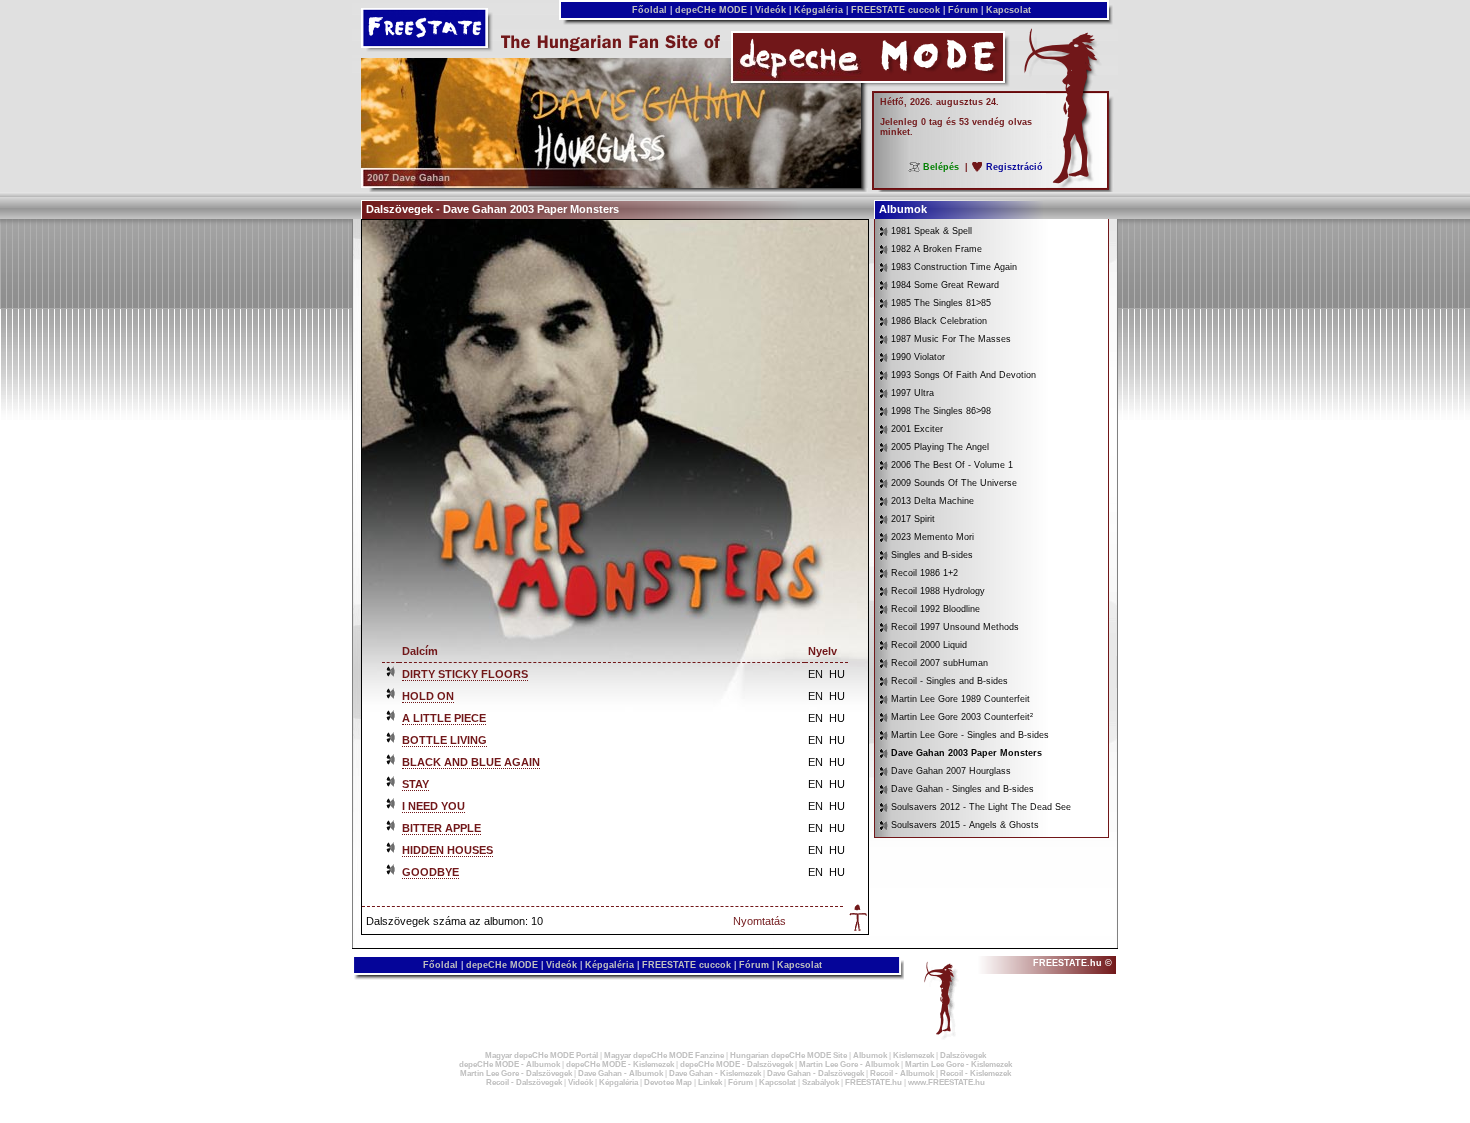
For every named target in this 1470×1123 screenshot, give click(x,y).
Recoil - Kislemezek (975, 1073)
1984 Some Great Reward (945, 285)
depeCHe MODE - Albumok (509, 1064)
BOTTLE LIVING (444, 740)
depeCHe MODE (711, 10)
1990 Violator (918, 357)
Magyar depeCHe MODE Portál (541, 1055)
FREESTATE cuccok (895, 10)
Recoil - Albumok (902, 1073)
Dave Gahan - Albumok (620, 1073)
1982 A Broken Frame (936, 249)
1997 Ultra (912, 393)
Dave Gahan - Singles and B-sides (962, 789)
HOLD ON (428, 696)
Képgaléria (818, 10)
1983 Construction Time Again (954, 267)
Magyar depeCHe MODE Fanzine (664, 1055)
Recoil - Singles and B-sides (949, 681)
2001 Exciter (917, 429)
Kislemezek (913, 1055)
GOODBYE (430, 872)
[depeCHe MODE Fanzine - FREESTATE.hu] (611, 184)
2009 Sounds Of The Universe (954, 483)
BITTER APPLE (441, 828)
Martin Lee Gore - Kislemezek (958, 1064)
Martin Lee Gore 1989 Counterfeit (960, 699)
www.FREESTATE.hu (946, 1082)
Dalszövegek (963, 1055)
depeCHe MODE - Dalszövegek (736, 1064)
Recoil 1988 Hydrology (938, 591)
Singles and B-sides (932, 555)
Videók (770, 10)
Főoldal (649, 10)
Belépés (941, 167)
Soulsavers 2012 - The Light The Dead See (981, 807)
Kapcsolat (1008, 10)
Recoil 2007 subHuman (939, 663)
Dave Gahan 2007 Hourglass (951, 771)
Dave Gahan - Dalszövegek (815, 1073)
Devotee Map (668, 1082)
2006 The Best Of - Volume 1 (952, 465)
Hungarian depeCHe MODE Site (788, 1055)
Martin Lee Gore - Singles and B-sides (970, 735)
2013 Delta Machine (932, 501)
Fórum (963, 10)
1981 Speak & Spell (931, 231)
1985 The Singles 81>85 (941, 303)
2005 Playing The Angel (940, 447)
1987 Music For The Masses (951, 339)
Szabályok (820, 1082)
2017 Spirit (913, 519)
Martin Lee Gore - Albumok (849, 1064)
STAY (415, 784)
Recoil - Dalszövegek (524, 1082)
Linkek (710, 1082)
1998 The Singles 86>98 (941, 411)
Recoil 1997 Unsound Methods (955, 627)
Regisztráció (1014, 167)
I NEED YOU (433, 806)
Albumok (870, 1055)
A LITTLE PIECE (444, 718)
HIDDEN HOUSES (447, 850)
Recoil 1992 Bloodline (935, 609)
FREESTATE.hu (873, 1082)
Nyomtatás (759, 921)
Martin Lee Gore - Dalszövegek (516, 1073)
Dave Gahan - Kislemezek (715, 1073)
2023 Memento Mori (932, 537)
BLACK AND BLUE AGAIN (471, 762)
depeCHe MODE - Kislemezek (620, 1064)
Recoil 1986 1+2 (924, 573)
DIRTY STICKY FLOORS (465, 674)
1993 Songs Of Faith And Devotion (963, 375)
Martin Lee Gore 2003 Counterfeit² (962, 717)
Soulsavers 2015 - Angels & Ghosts (965, 825)
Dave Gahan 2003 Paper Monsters (966, 753)
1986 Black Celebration (939, 321)
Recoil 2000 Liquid (929, 645)
